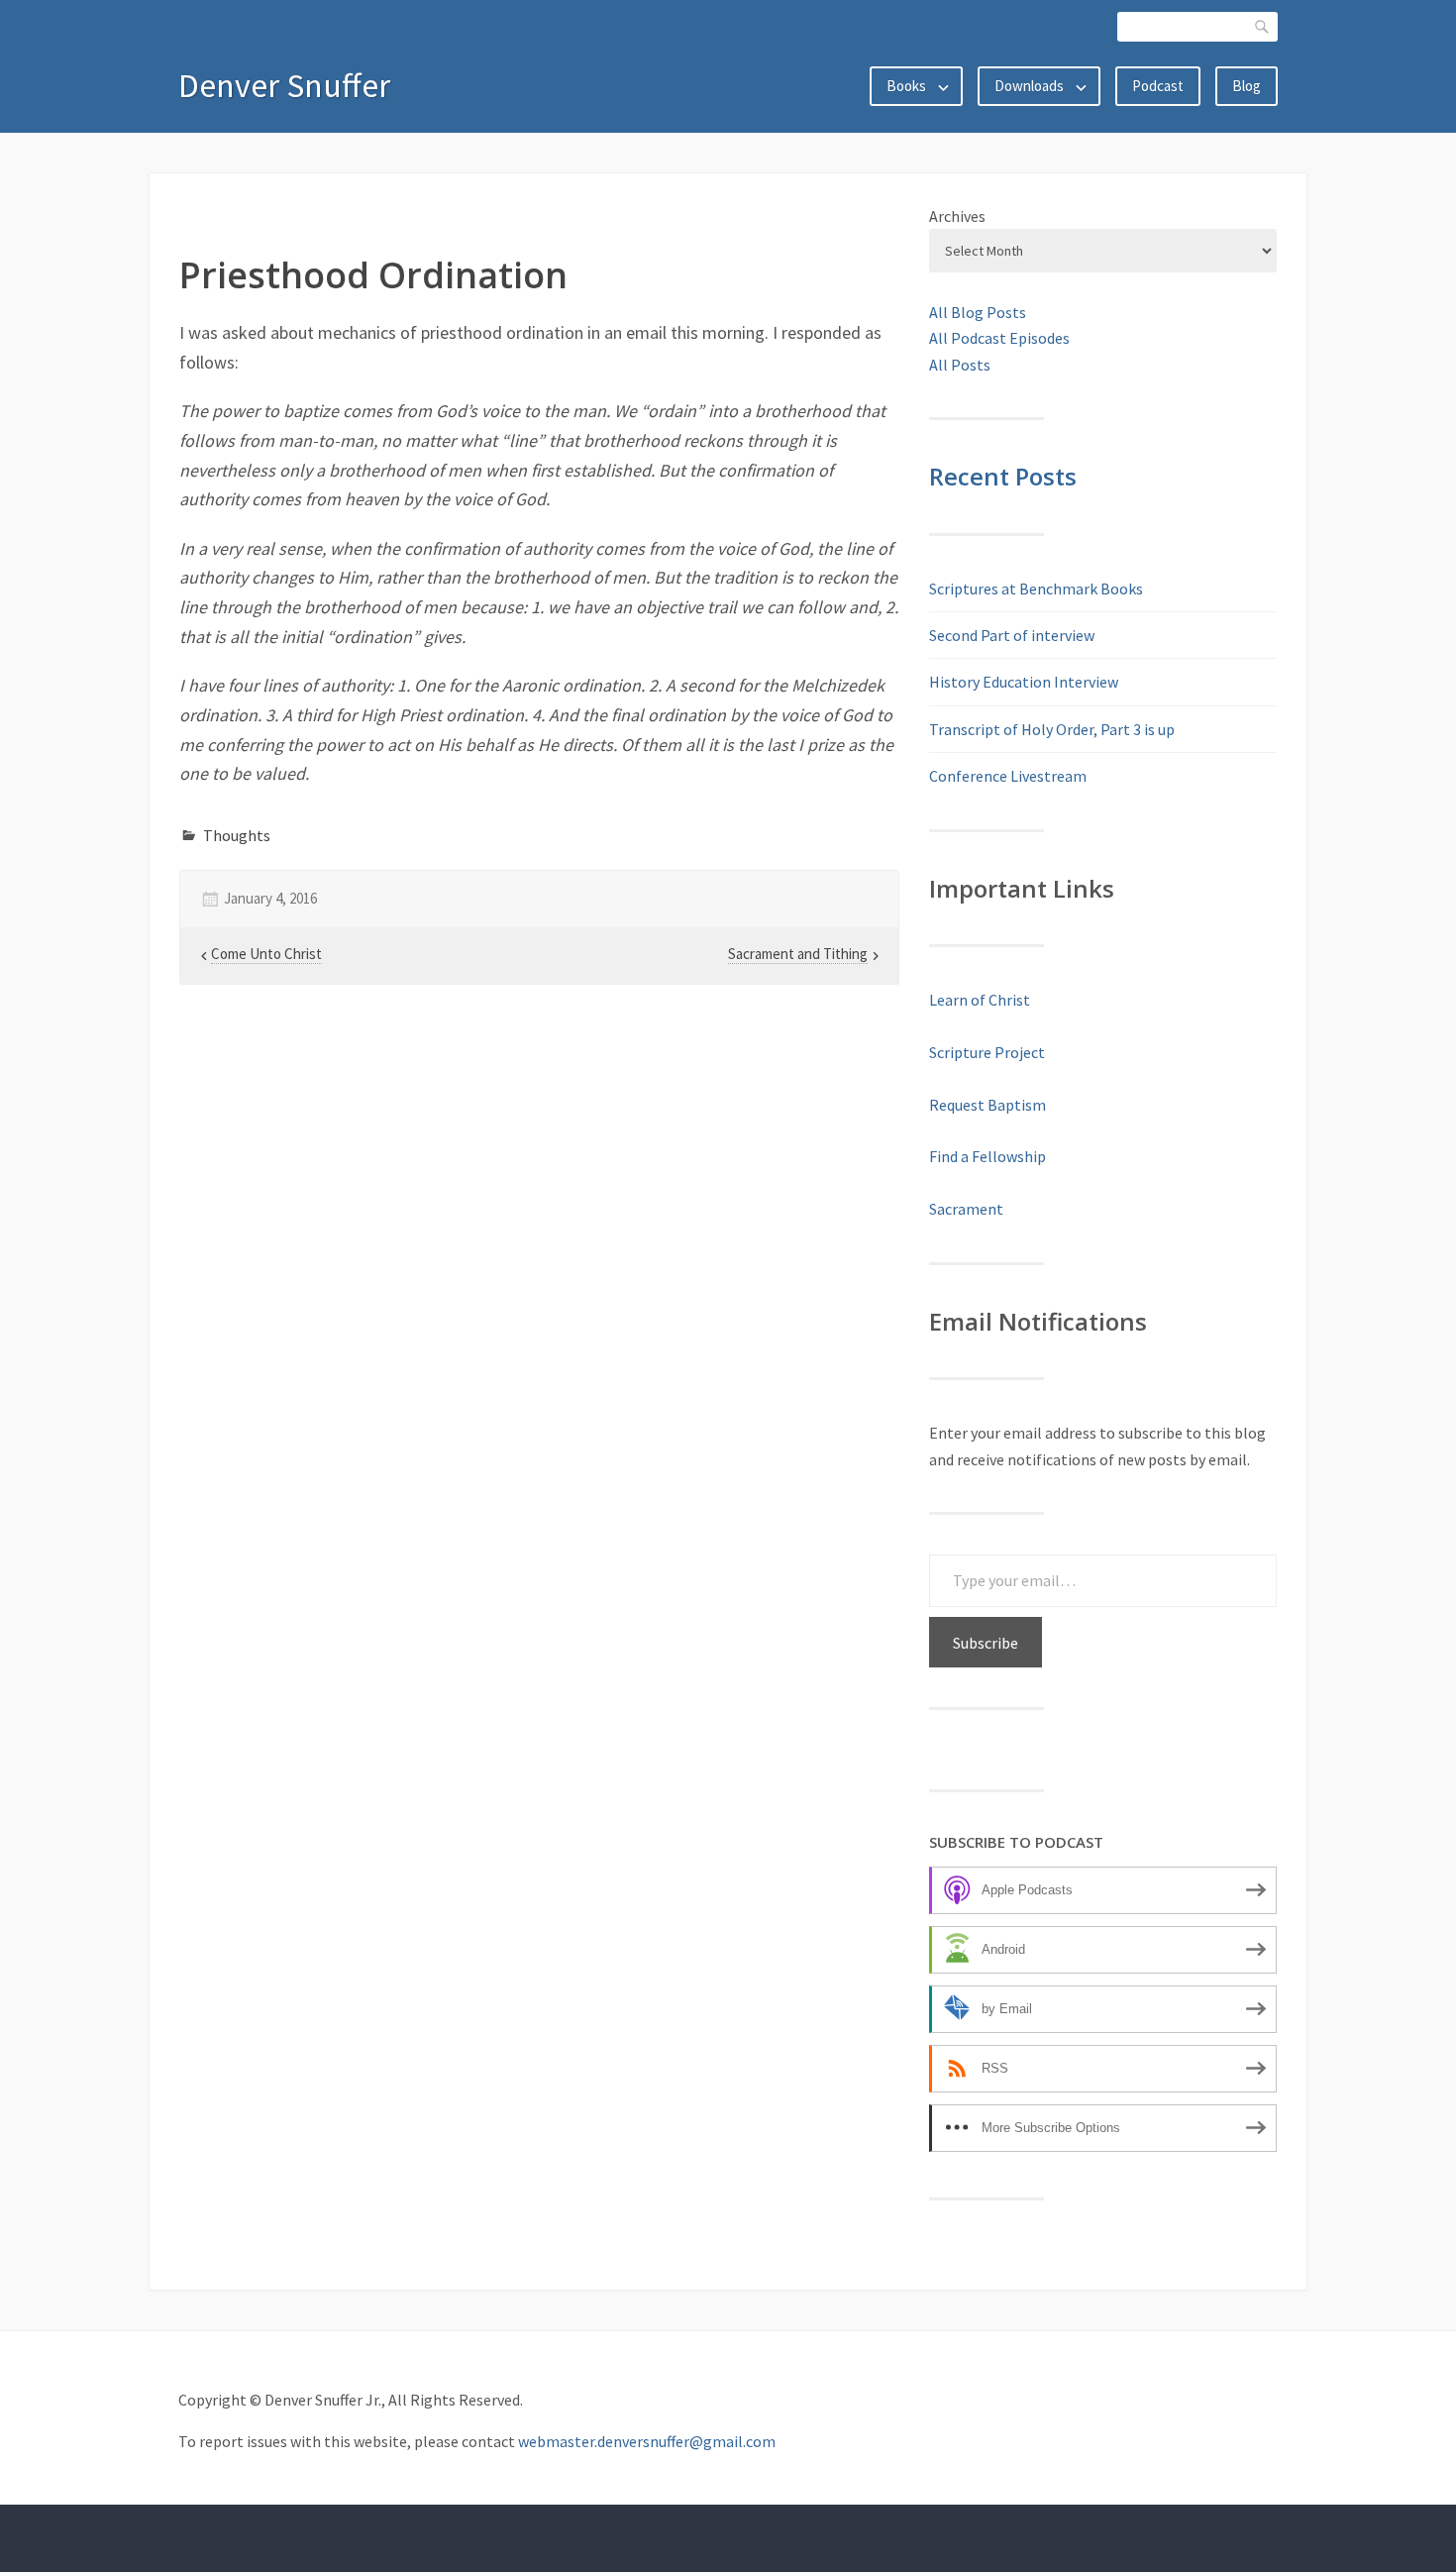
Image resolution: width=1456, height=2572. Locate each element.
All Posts (960, 365)
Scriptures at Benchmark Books (1036, 589)
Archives (957, 216)
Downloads (1029, 86)
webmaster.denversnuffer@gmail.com (647, 2441)
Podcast (1158, 86)
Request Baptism (988, 1105)
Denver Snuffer (284, 85)
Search (1263, 26)
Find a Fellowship (988, 1156)
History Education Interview (1024, 682)
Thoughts (237, 835)
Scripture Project (987, 1052)
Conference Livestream (1008, 776)
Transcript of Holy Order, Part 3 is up (1052, 729)
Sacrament (966, 1209)
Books (906, 86)
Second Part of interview (1012, 635)
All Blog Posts (978, 312)
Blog (1247, 86)
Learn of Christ (980, 1000)
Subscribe (986, 1643)
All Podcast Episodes (999, 338)
